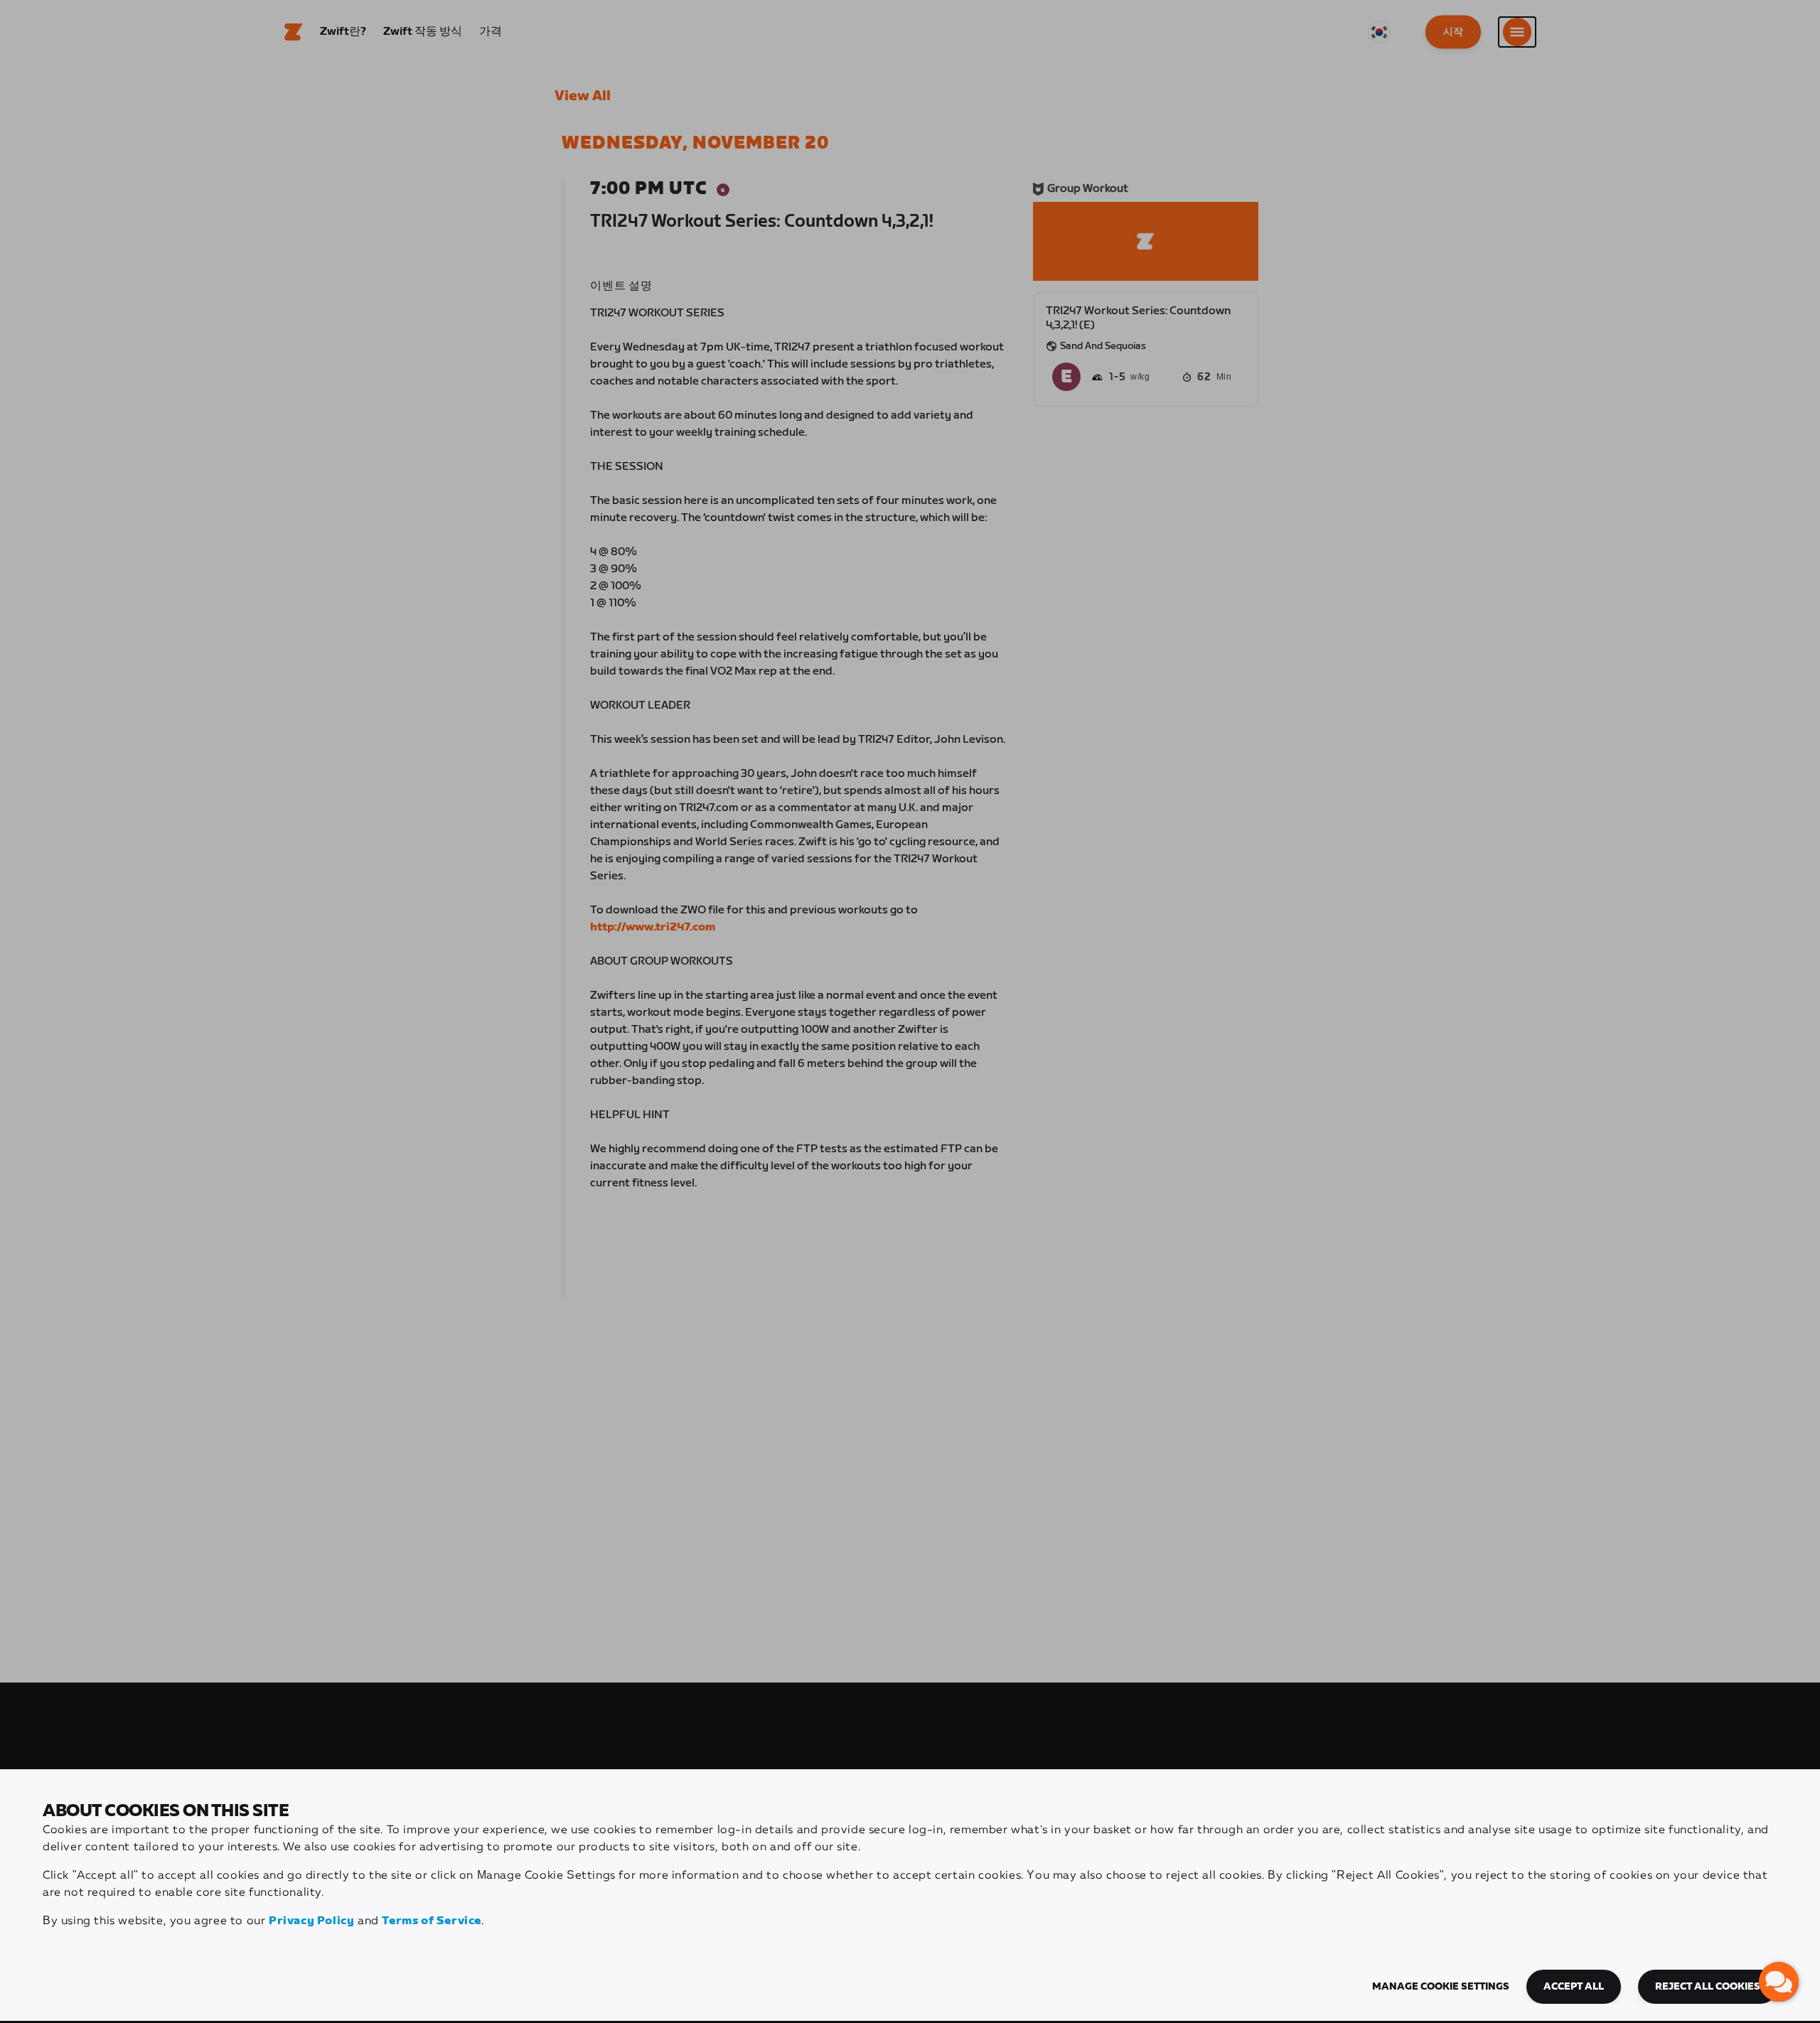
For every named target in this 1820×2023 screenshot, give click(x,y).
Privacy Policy (311, 1921)
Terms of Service (432, 1921)
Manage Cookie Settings (1441, 1987)
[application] (1779, 1982)
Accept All (1574, 1987)
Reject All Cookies (1708, 1987)
